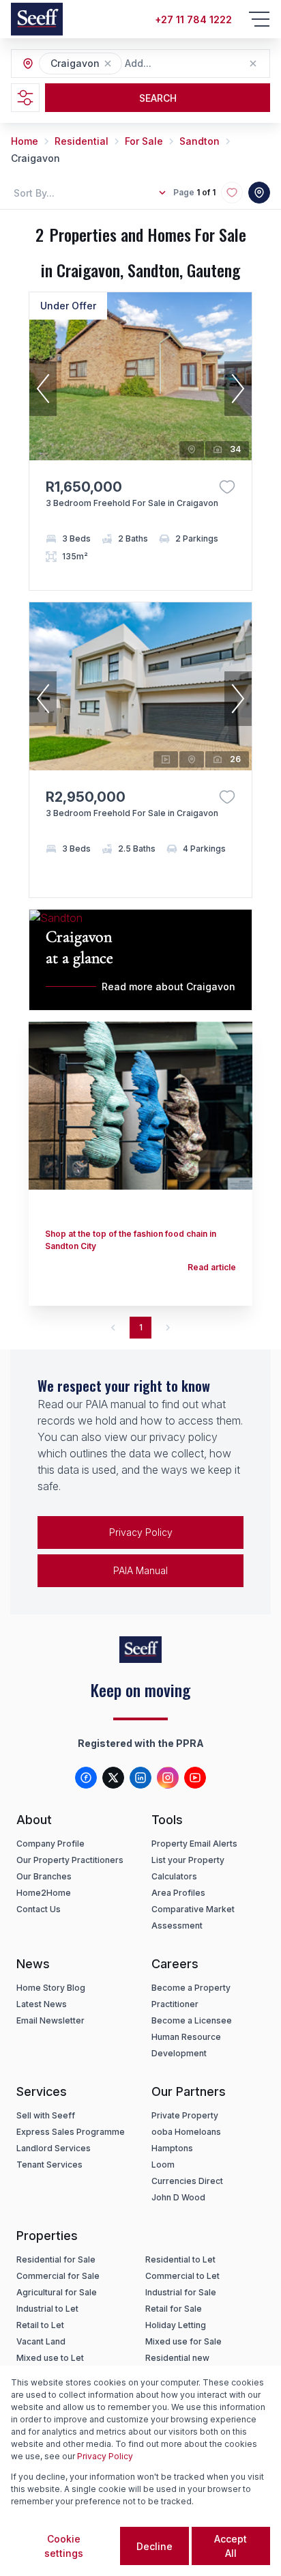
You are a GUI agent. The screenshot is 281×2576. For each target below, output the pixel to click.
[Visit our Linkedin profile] (140, 1778)
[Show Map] (259, 193)
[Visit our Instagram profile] (168, 1778)
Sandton (199, 141)
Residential (82, 141)
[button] (108, 64)
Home (25, 141)
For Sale (144, 141)
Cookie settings (64, 2546)
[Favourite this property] (227, 487)
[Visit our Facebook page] (86, 1778)
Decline (154, 2546)
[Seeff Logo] (37, 19)
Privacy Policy (141, 1532)
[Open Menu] (259, 19)
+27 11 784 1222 (193, 19)
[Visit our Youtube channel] (195, 1778)
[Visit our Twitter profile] (113, 1778)
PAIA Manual (140, 1570)
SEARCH (158, 98)
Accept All (231, 2546)
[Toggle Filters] (25, 98)
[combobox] (199, 64)
